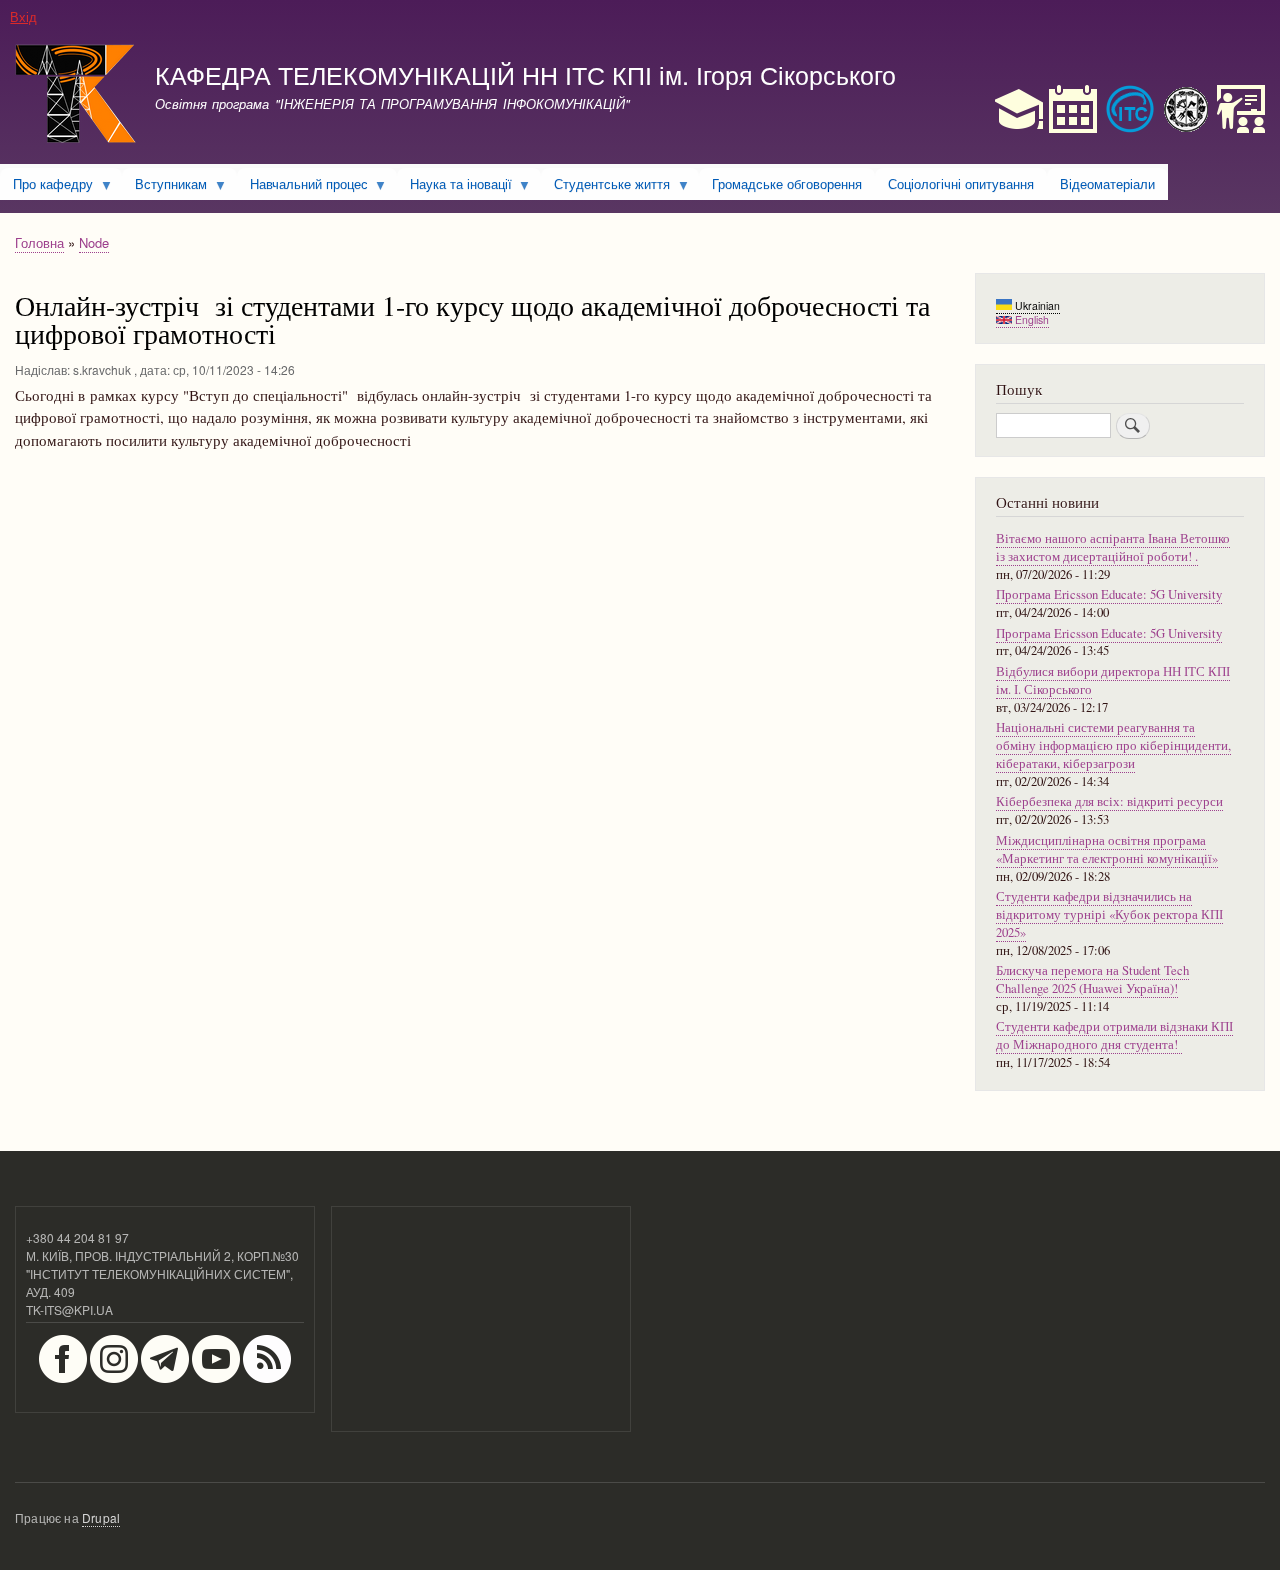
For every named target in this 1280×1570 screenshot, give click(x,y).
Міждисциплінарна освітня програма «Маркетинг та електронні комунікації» (1107, 849)
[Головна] (76, 96)
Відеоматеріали (1107, 183)
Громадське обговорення (787, 183)
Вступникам (164, 187)
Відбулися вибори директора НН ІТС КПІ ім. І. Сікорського (1113, 680)
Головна (39, 242)
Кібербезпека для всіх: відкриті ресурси (1109, 801)
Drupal (101, 1517)
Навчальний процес (302, 187)
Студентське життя (605, 187)
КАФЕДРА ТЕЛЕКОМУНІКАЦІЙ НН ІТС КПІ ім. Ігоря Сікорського (525, 74)
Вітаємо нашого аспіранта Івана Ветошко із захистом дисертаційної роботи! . (1113, 547)
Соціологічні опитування (961, 183)
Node (94, 242)
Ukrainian (1036, 305)
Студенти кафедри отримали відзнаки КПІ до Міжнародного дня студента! (1114, 1035)
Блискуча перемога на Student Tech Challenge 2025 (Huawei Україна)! (1092, 979)
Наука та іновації (454, 187)
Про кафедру (46, 187)
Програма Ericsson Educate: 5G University (1109, 594)
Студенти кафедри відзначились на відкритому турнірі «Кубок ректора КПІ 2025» (1109, 914)
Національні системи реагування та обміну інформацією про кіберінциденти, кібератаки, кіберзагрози (1113, 745)
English (1030, 319)
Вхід (23, 16)
